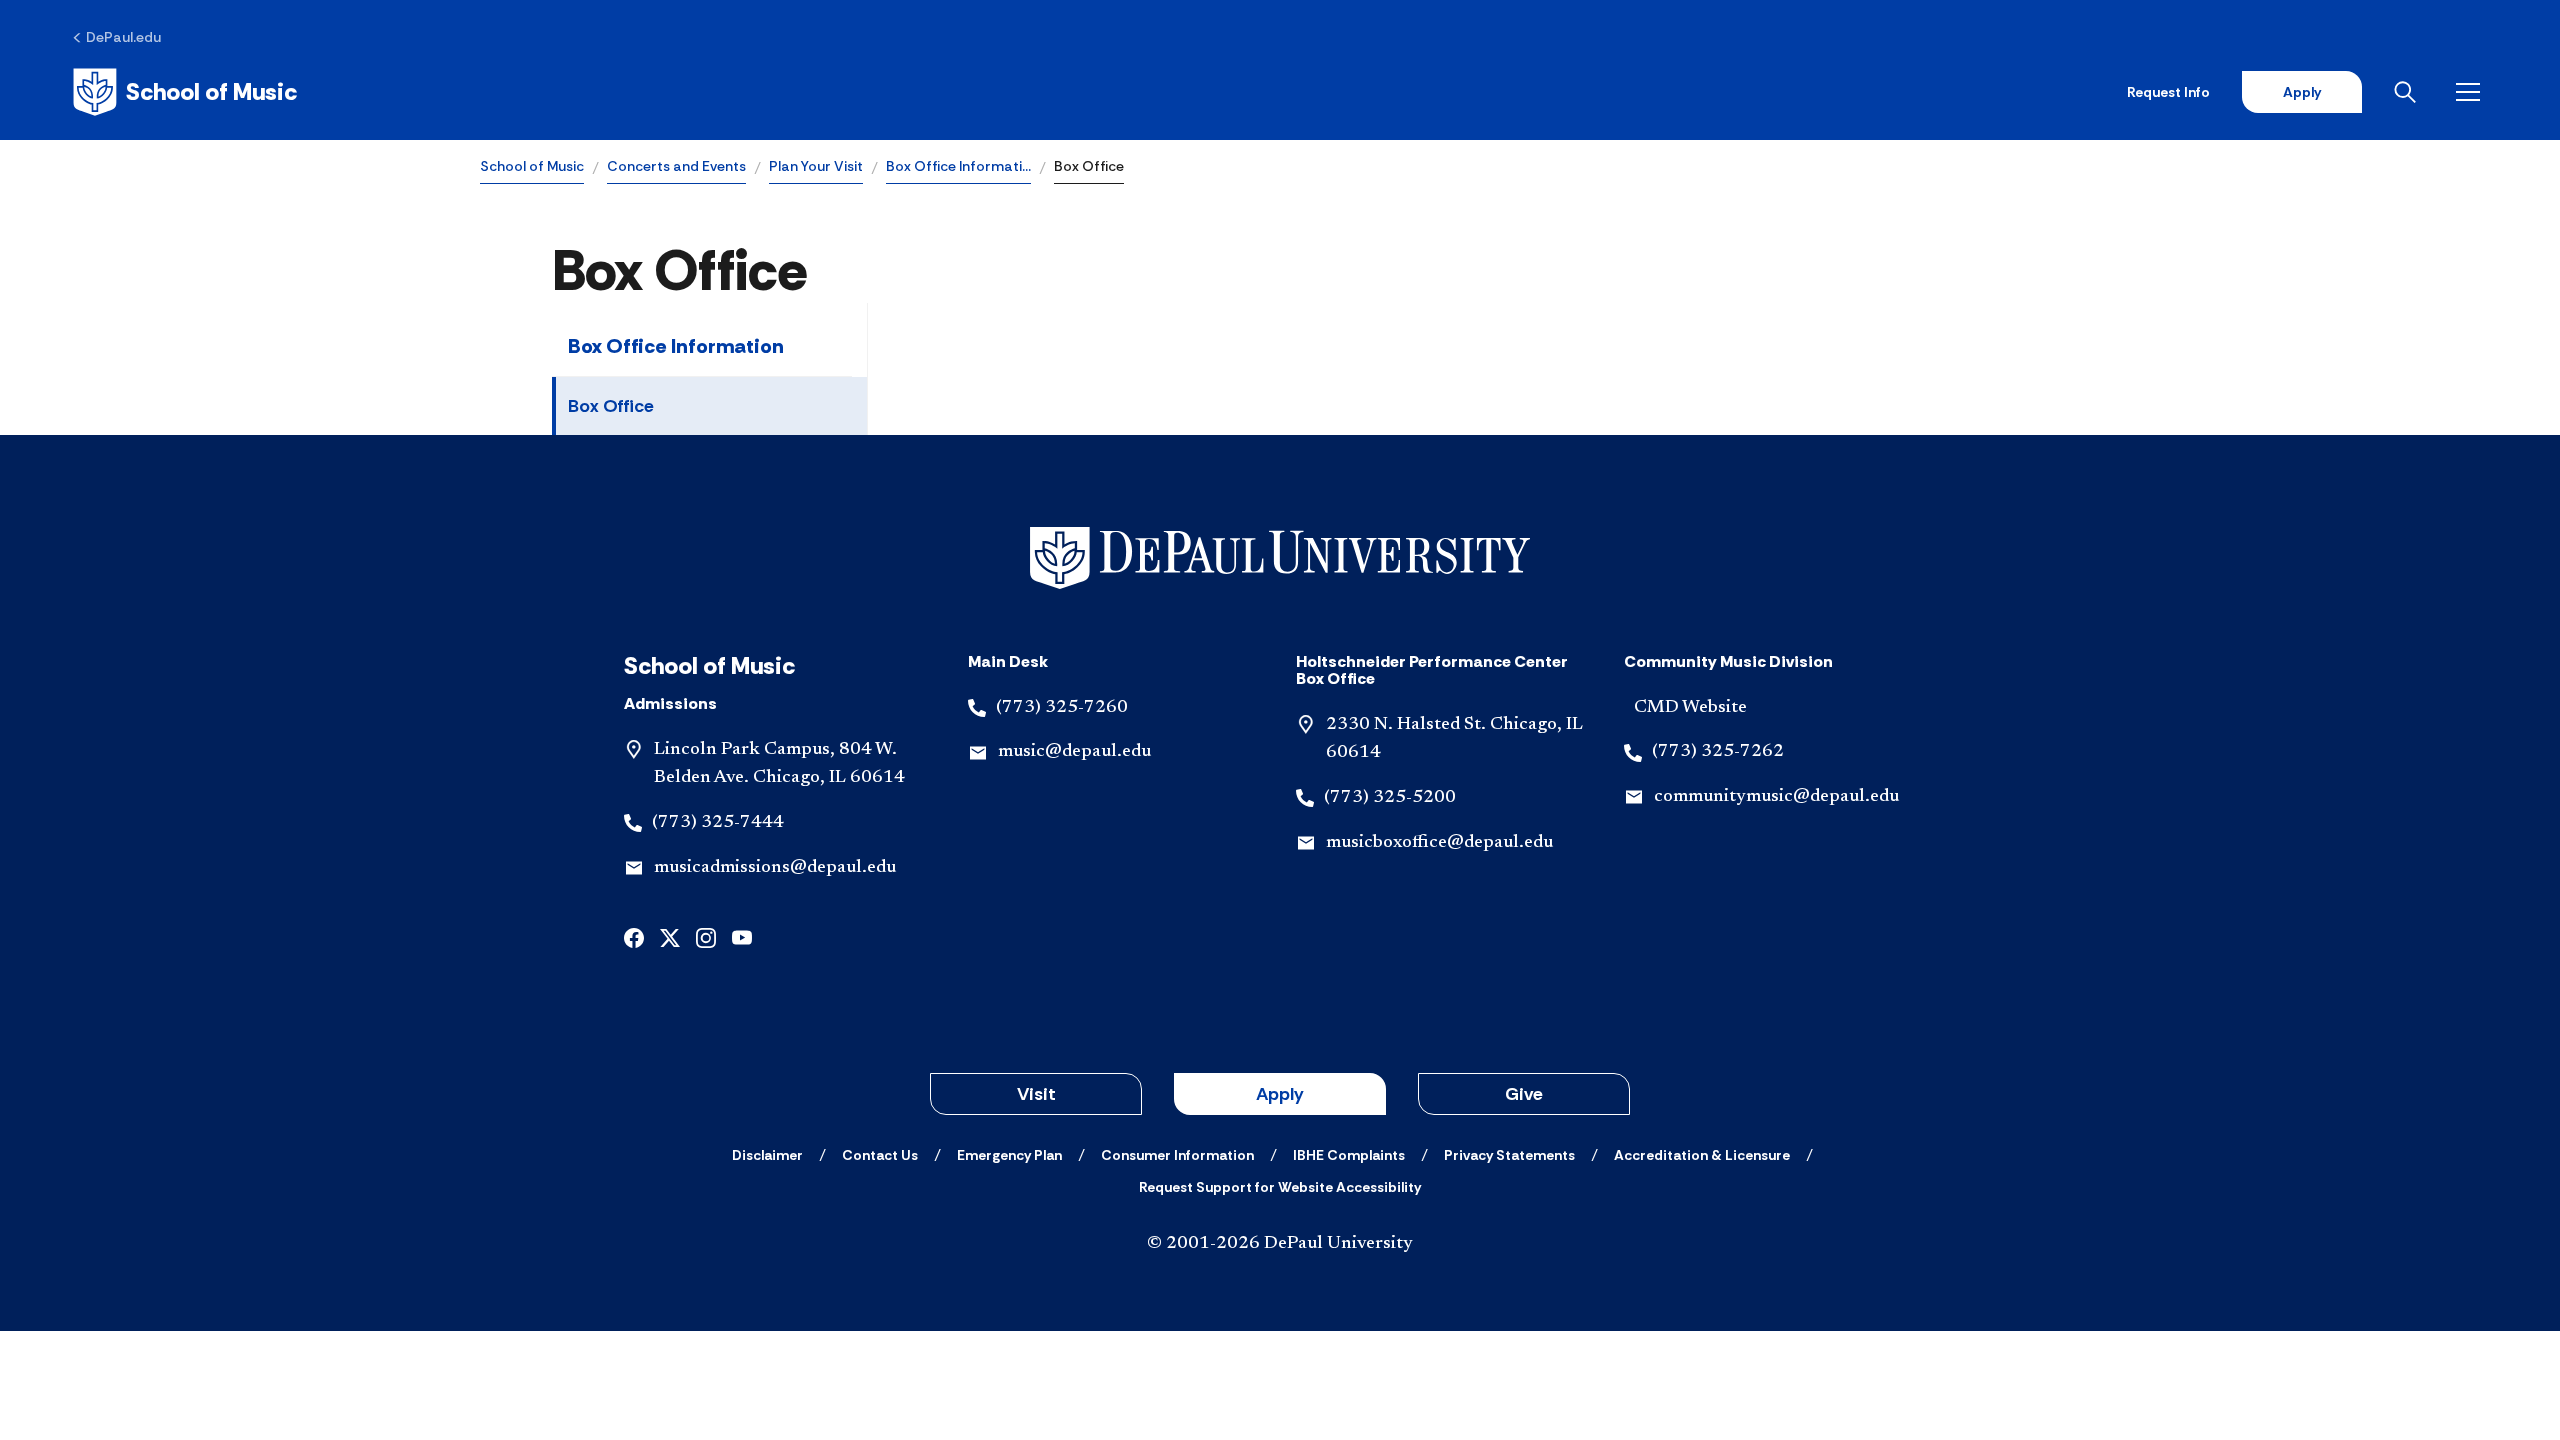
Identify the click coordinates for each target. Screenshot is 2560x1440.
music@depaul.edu (1074, 752)
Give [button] (1524, 1094)
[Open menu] (2472, 92)
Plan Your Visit (816, 166)
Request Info (2168, 92)
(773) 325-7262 (1718, 752)
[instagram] (706, 936)
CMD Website (1690, 708)
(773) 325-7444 (718, 823)
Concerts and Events (676, 166)
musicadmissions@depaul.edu (775, 868)
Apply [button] (1280, 1094)
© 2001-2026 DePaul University (1280, 1244)
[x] (670, 936)
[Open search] (2409, 92)
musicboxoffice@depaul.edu (1439, 843)
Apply (2302, 92)
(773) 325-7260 (1062, 708)
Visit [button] (1036, 1094)
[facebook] (634, 936)
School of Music (532, 166)
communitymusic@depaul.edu (1776, 797)
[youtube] (742, 936)
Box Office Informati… (958, 166)
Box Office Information (676, 346)
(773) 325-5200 (1390, 798)
